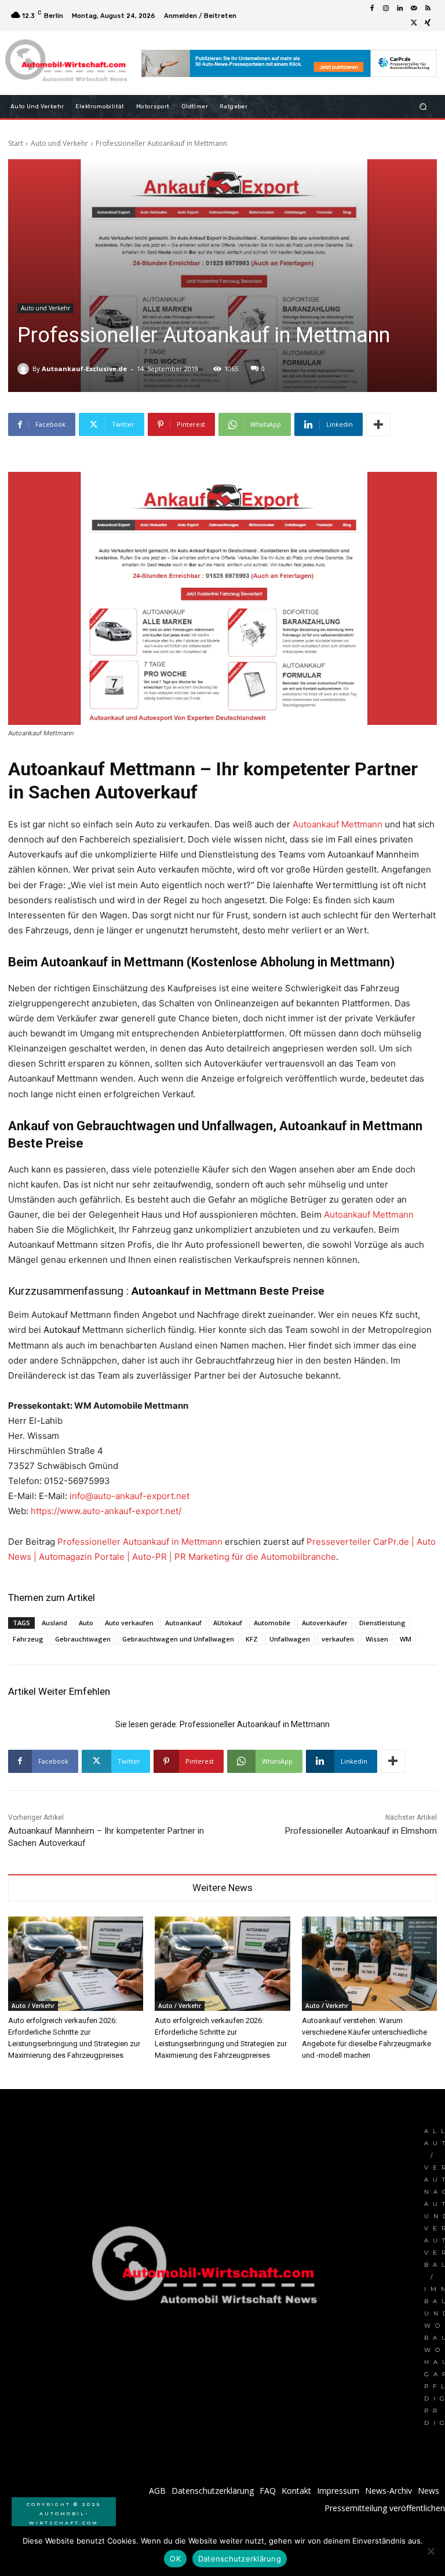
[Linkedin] (400, 9)
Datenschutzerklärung (240, 2559)
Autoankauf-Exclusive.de (84, 369)
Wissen (377, 1639)
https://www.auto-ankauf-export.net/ (106, 1511)
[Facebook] (372, 9)
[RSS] (428, 9)
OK (175, 2559)
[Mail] (414, 9)
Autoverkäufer (325, 1623)
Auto (86, 1623)
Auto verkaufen (129, 1623)
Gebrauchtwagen (83, 1639)
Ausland (54, 1623)
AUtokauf (228, 1623)
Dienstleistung (382, 1623)
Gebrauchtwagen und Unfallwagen (178, 1639)
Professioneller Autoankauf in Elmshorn (361, 1831)
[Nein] (431, 2551)
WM (406, 1639)
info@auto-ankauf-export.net (130, 1496)
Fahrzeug (28, 1639)
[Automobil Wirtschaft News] (208, 2270)
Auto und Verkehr (59, 143)
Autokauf (62, 1330)
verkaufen (338, 1639)
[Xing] (428, 23)
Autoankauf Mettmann (338, 824)
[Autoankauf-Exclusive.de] (25, 369)
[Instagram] (386, 9)
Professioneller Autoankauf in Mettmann (140, 1542)
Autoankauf (183, 1623)
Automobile (272, 1623)
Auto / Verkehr (33, 2006)
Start (16, 143)
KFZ (252, 1639)
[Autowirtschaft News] (68, 63)
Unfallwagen (290, 1639)
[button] (423, 107)
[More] (378, 424)
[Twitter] (414, 23)
